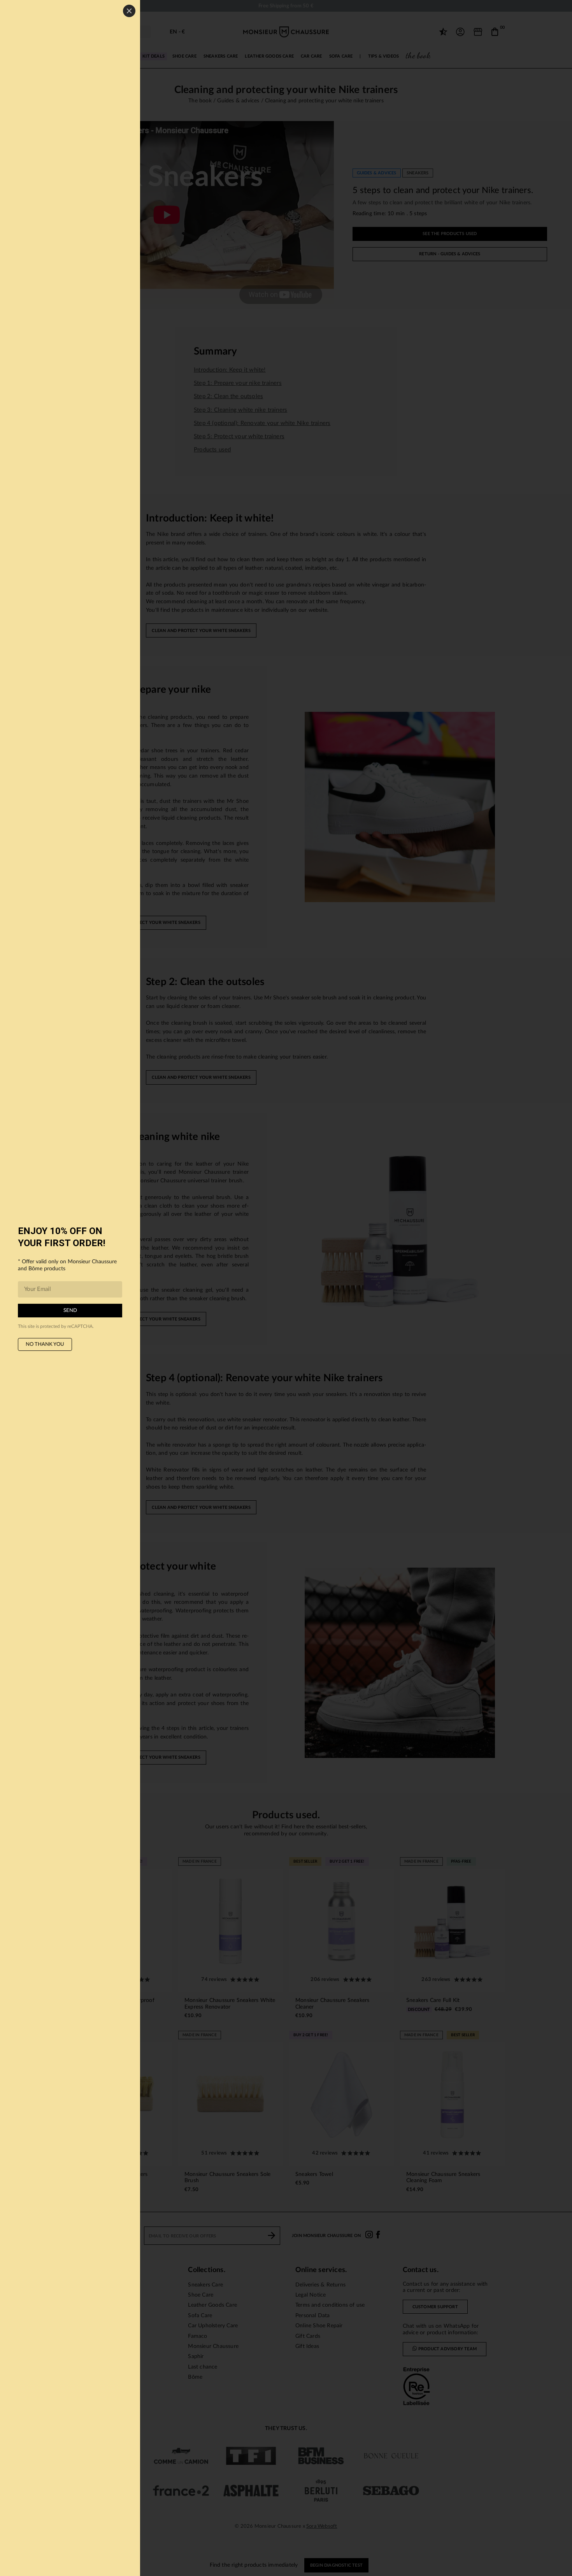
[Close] (129, 11)
